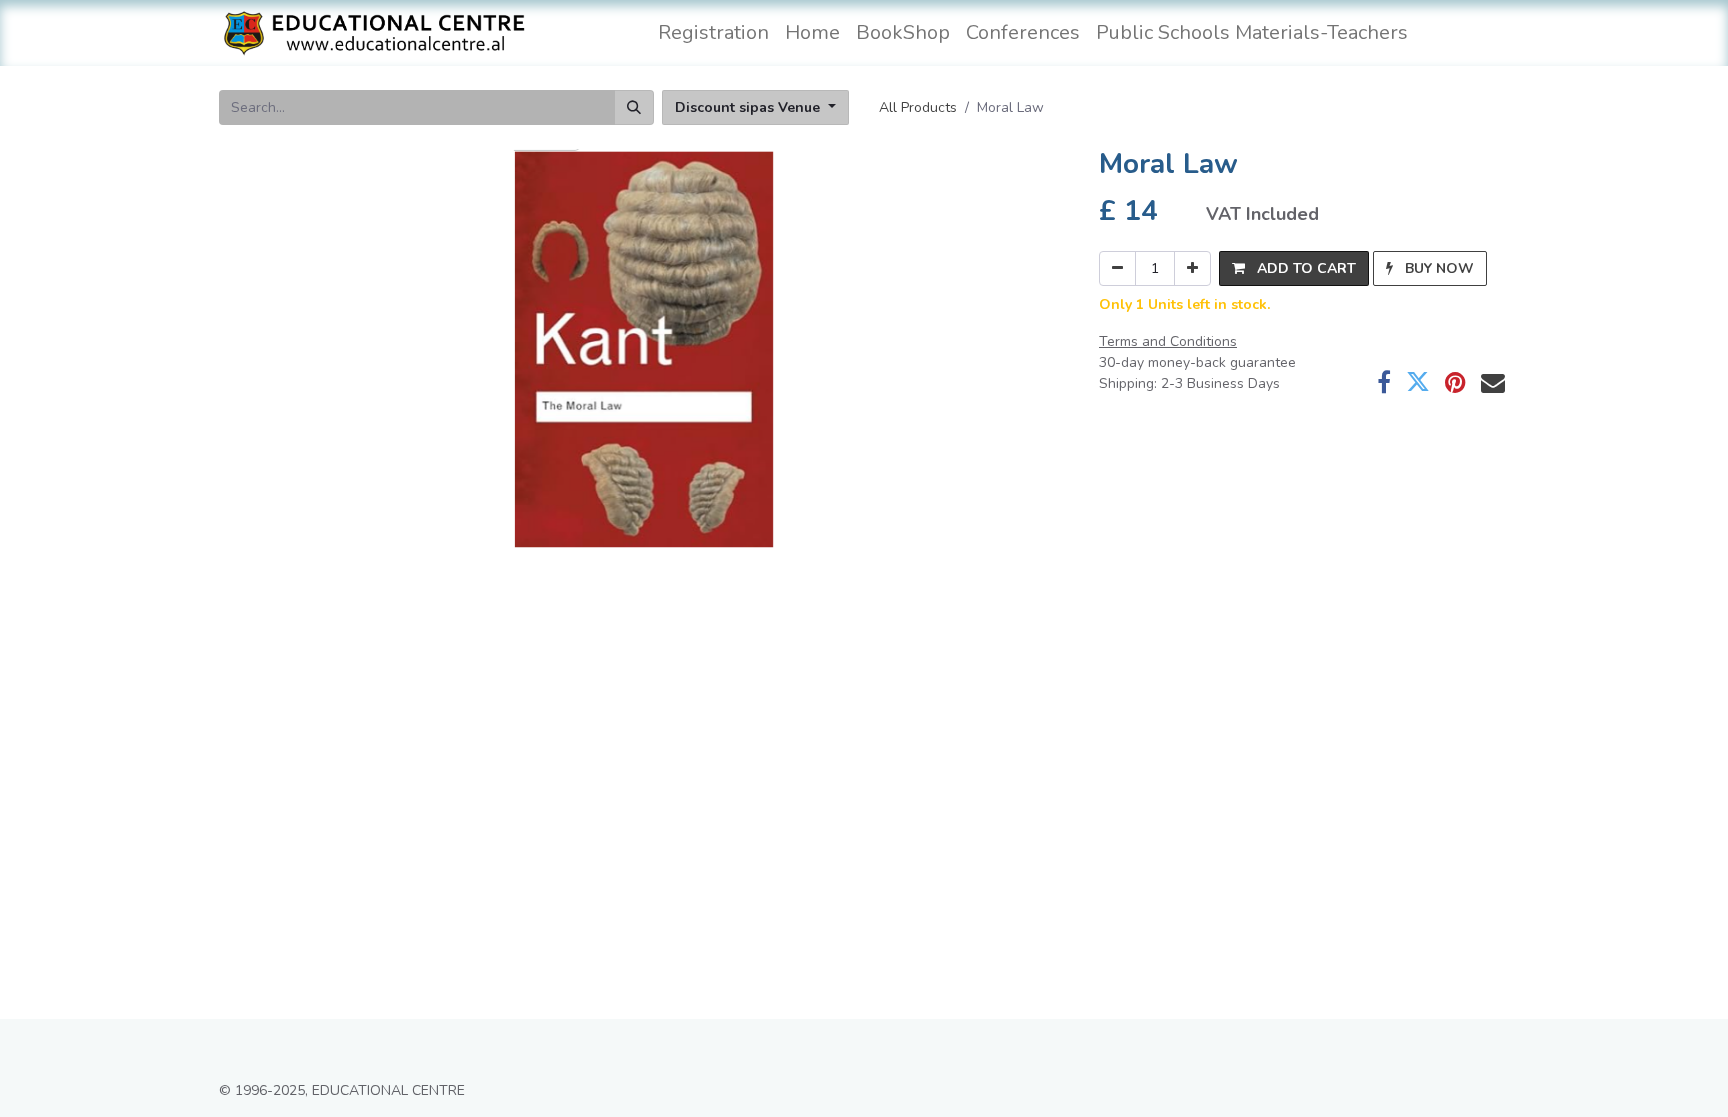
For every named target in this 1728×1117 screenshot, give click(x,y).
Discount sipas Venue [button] (749, 107)
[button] (1294, 268)
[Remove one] (1117, 268)
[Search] (634, 107)
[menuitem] (713, 33)
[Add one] (1192, 268)
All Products (918, 107)
